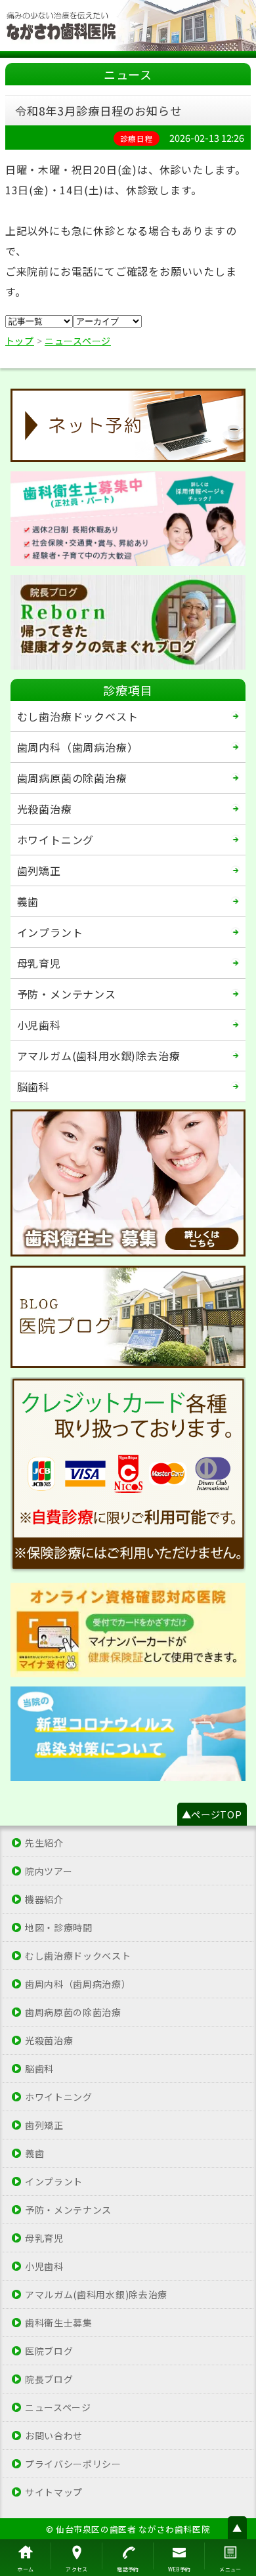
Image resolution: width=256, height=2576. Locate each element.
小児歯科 (39, 1025)
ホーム (25, 2569)
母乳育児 (39, 963)
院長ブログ (49, 2379)
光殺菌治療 (45, 809)
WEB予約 (180, 2569)
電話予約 (128, 2569)
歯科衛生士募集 (59, 2323)
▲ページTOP (212, 1814)
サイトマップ (54, 2492)
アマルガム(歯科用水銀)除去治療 (99, 1056)
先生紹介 (44, 1843)
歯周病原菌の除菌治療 (72, 778)
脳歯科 (33, 1086)
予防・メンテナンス (67, 994)
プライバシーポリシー (73, 2464)
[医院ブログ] (128, 1317)
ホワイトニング (56, 840)
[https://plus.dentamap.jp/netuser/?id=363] (128, 425)
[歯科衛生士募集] (128, 519)
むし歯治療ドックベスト (78, 716)
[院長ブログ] (128, 622)
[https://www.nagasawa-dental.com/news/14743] (128, 1630)
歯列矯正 (39, 870)
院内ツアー (49, 1871)
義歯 (28, 901)
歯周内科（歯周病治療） (78, 747)
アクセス (77, 2569)
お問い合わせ (54, 2436)
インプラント (50, 932)
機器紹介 (44, 1899)
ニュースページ (58, 2407)
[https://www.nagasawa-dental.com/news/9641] (128, 1734)
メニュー (230, 2569)
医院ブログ (49, 2351)
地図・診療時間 (59, 1927)
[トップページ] (128, 26)
